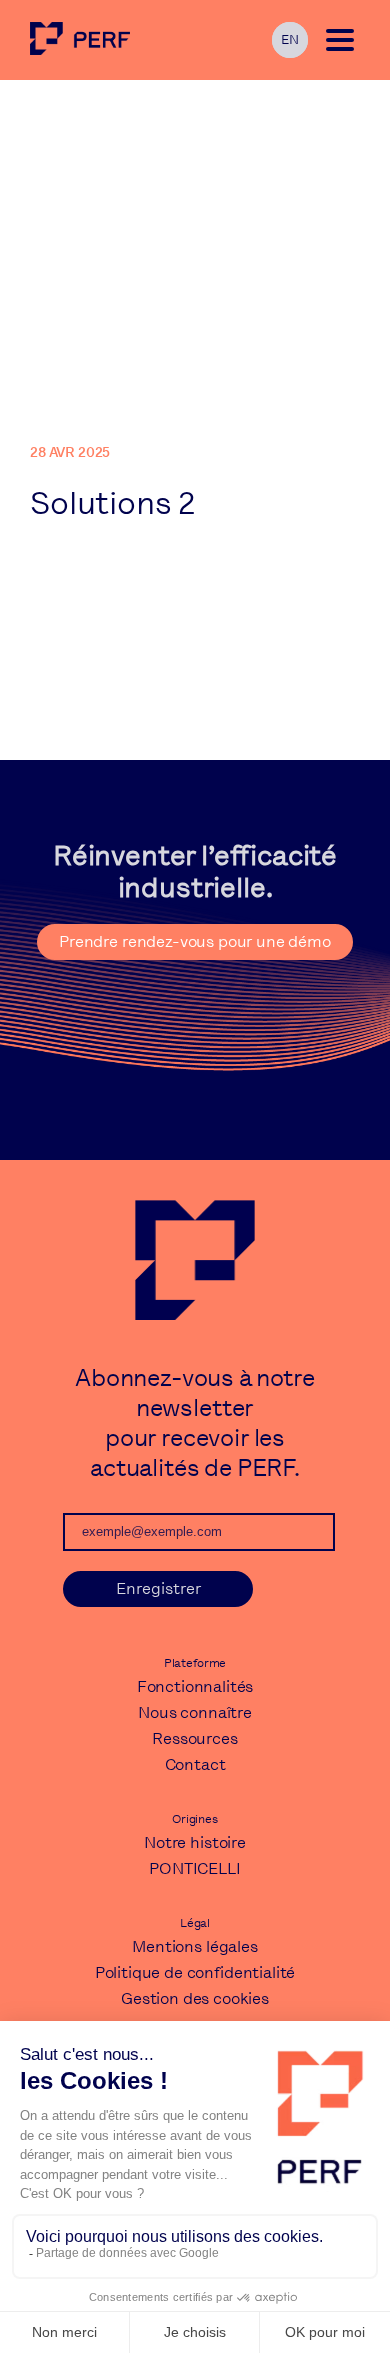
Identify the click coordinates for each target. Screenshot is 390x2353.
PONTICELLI (194, 1868)
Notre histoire (195, 1842)
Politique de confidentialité (195, 1972)
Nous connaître (195, 1712)
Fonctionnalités (195, 1686)
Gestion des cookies (195, 1998)
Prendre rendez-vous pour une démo (195, 941)
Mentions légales (194, 1946)
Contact (195, 1764)
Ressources (194, 1738)
